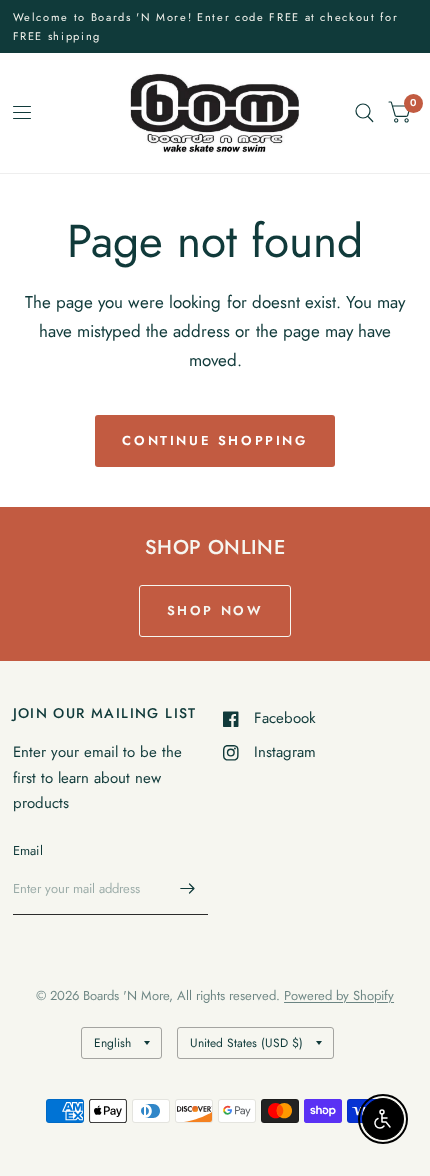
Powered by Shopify (339, 995)
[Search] (364, 113)
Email (28, 850)
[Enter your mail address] (188, 889)
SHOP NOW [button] (215, 610)
